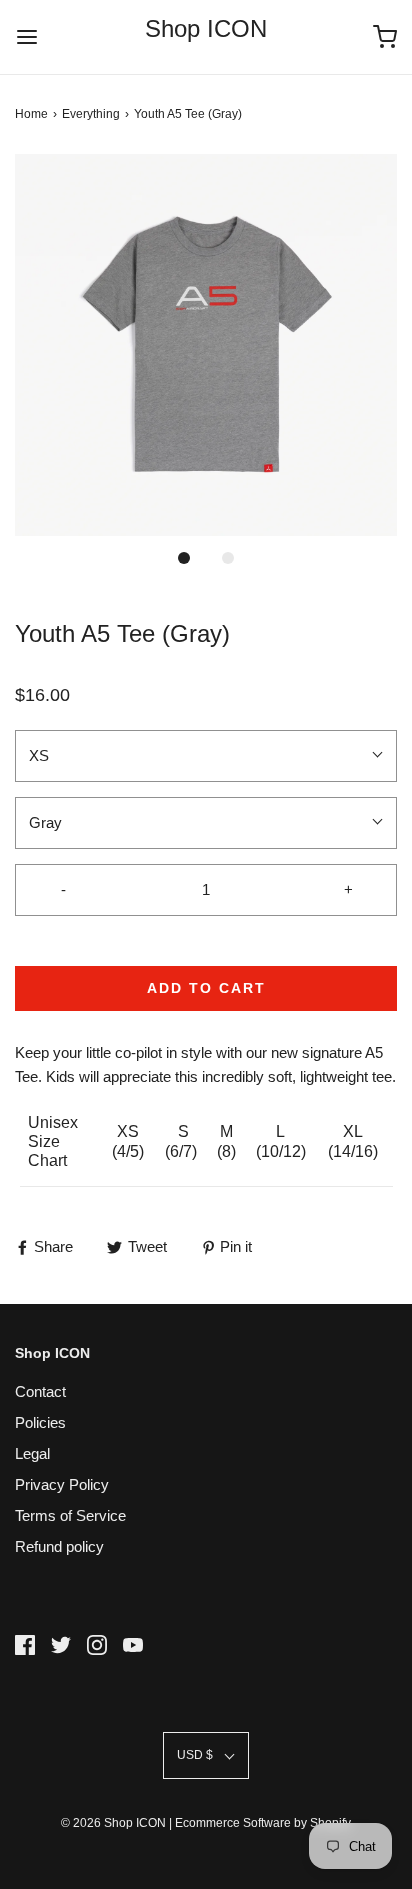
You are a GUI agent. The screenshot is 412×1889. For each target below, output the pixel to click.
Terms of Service (70, 1515)
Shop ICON (206, 28)
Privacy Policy (62, 1484)
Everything (91, 114)
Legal (32, 1453)
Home (31, 114)
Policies (40, 1422)
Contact (40, 1391)
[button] (206, 345)
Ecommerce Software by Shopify (263, 1823)
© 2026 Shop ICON (113, 1823)
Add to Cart (206, 988)
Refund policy (59, 1546)
